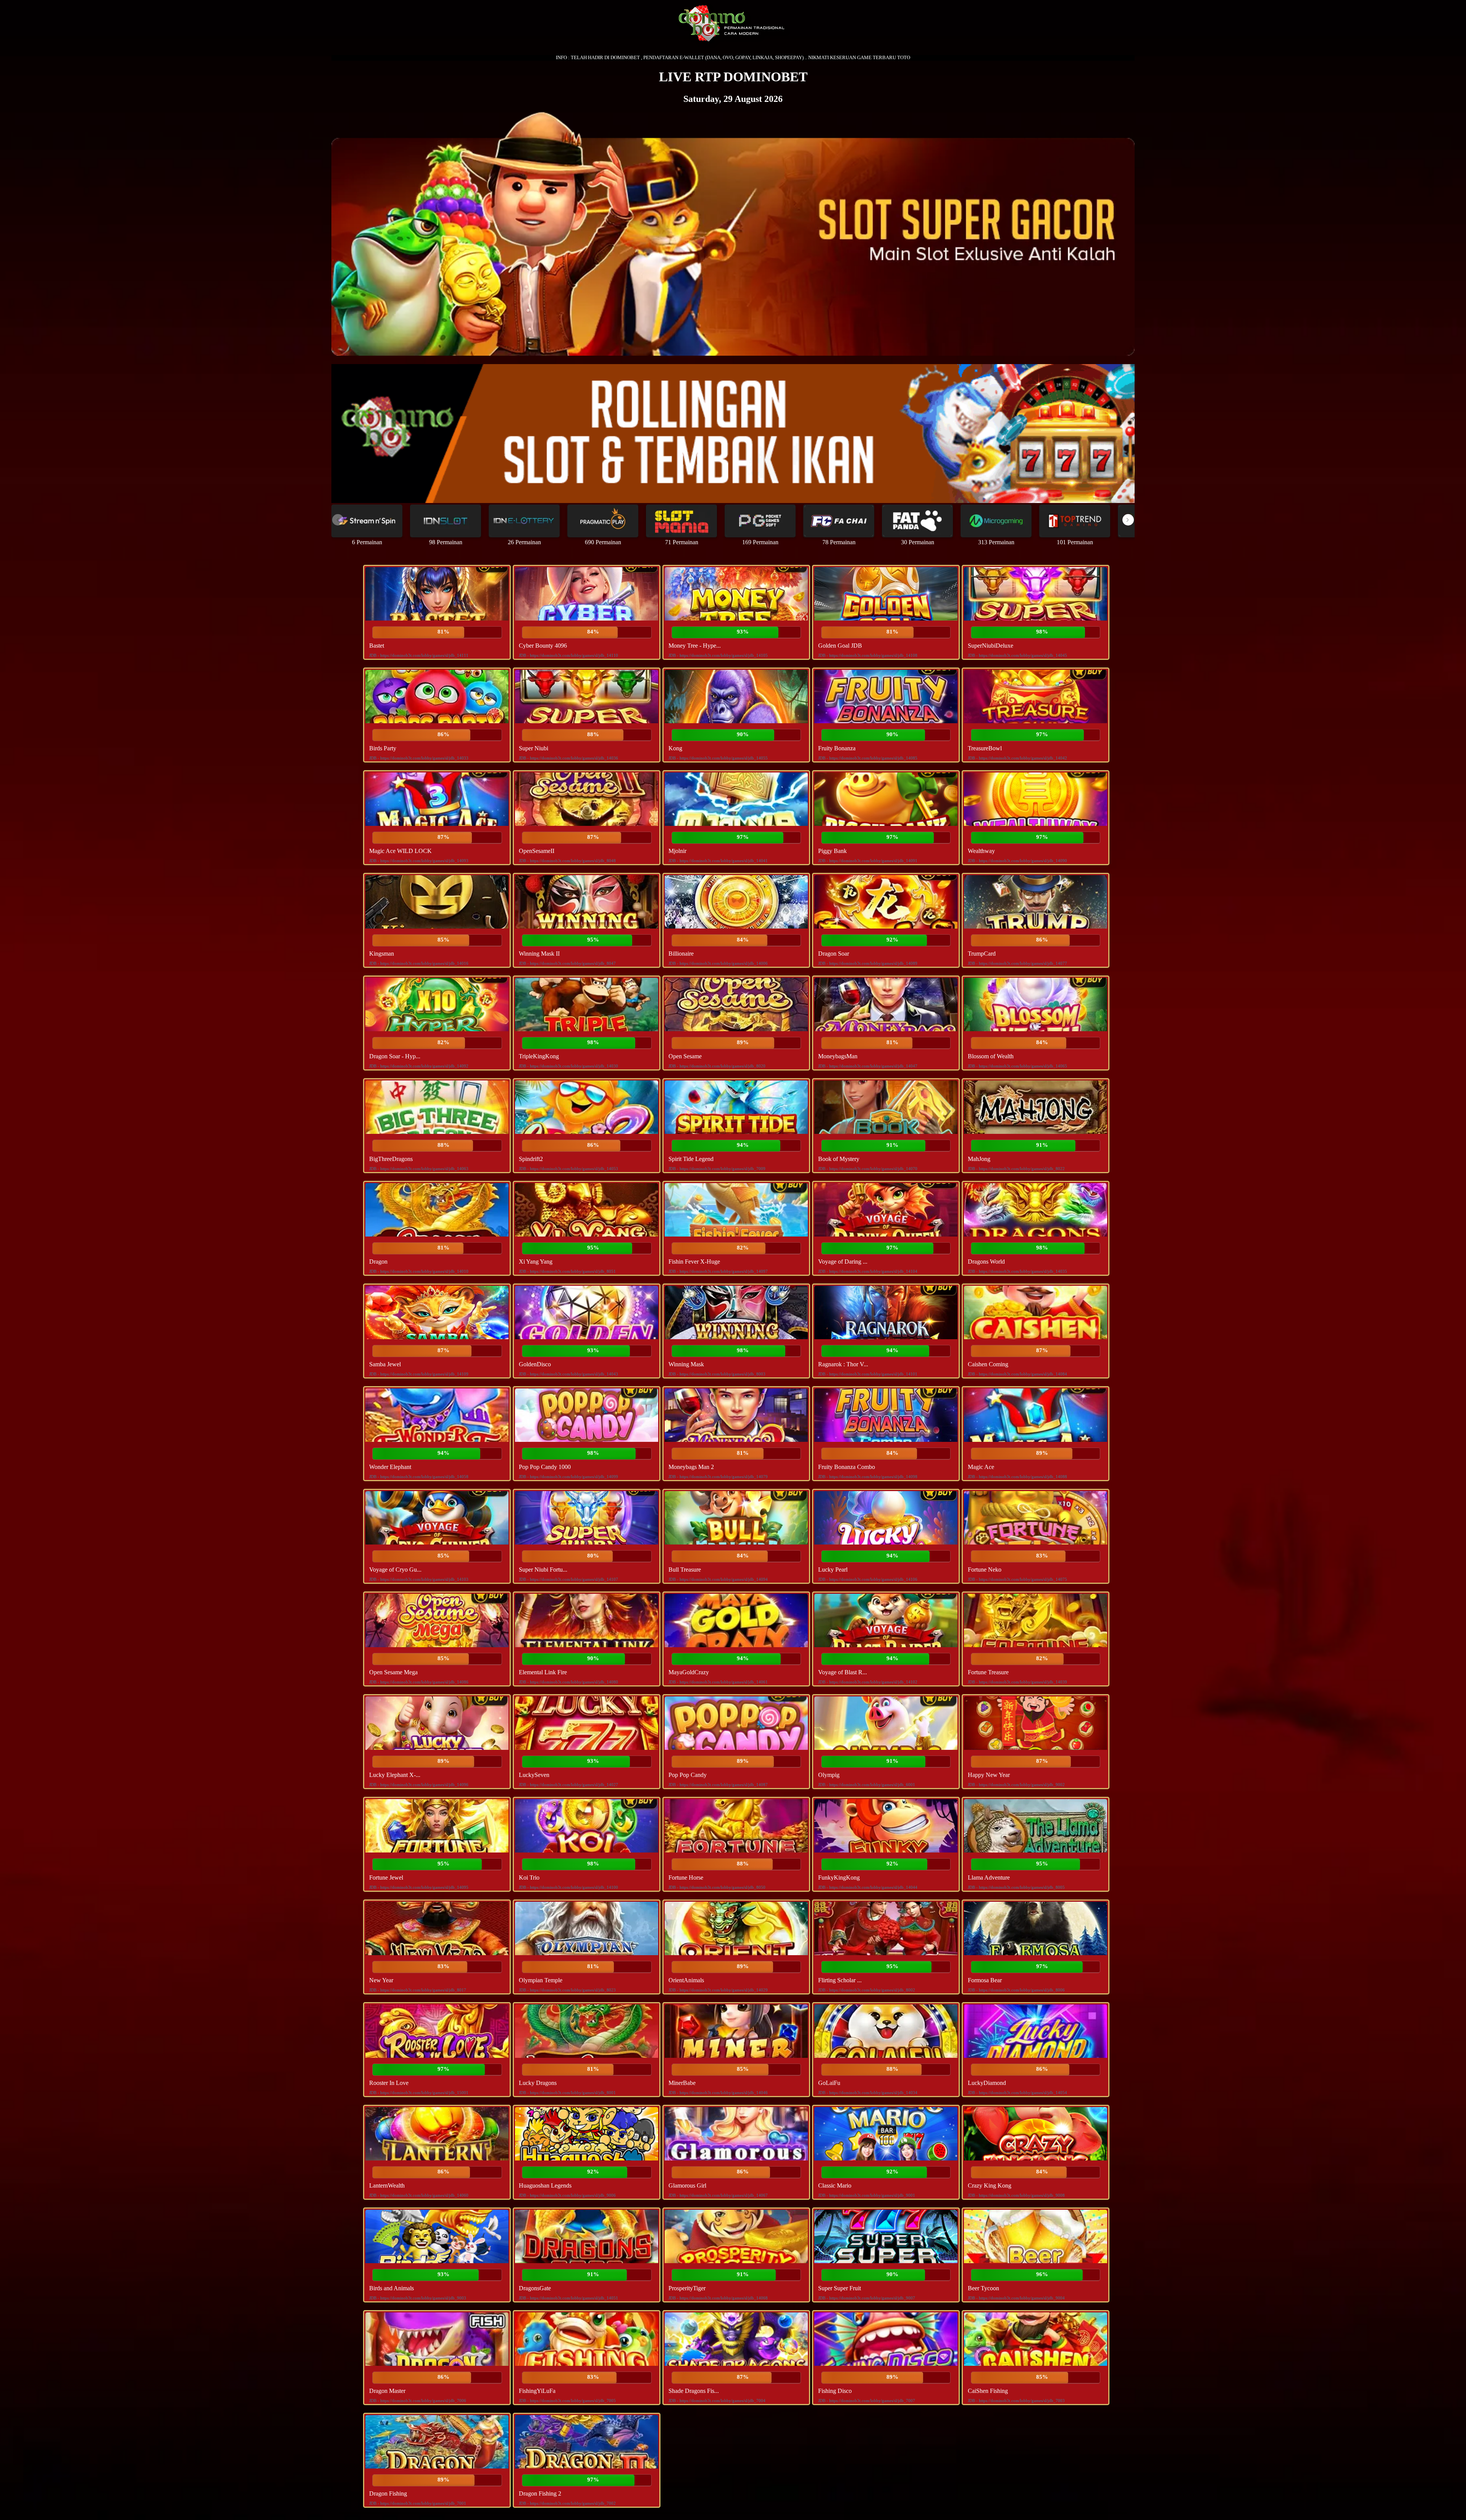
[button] (1128, 520)
